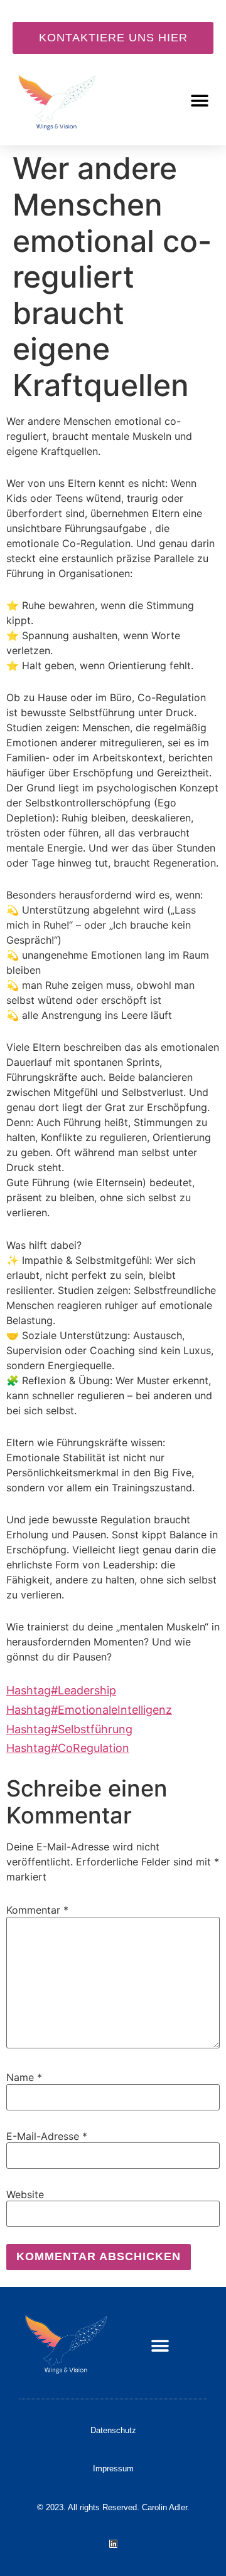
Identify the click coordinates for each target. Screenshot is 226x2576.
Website (25, 2194)
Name (24, 2077)
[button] (199, 101)
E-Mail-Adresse (47, 2136)
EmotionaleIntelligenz (89, 1710)
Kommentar (37, 1910)
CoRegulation (68, 1748)
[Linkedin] (113, 2544)
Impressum (113, 2469)
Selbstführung (69, 1729)
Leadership (61, 1690)
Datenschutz (113, 2430)
